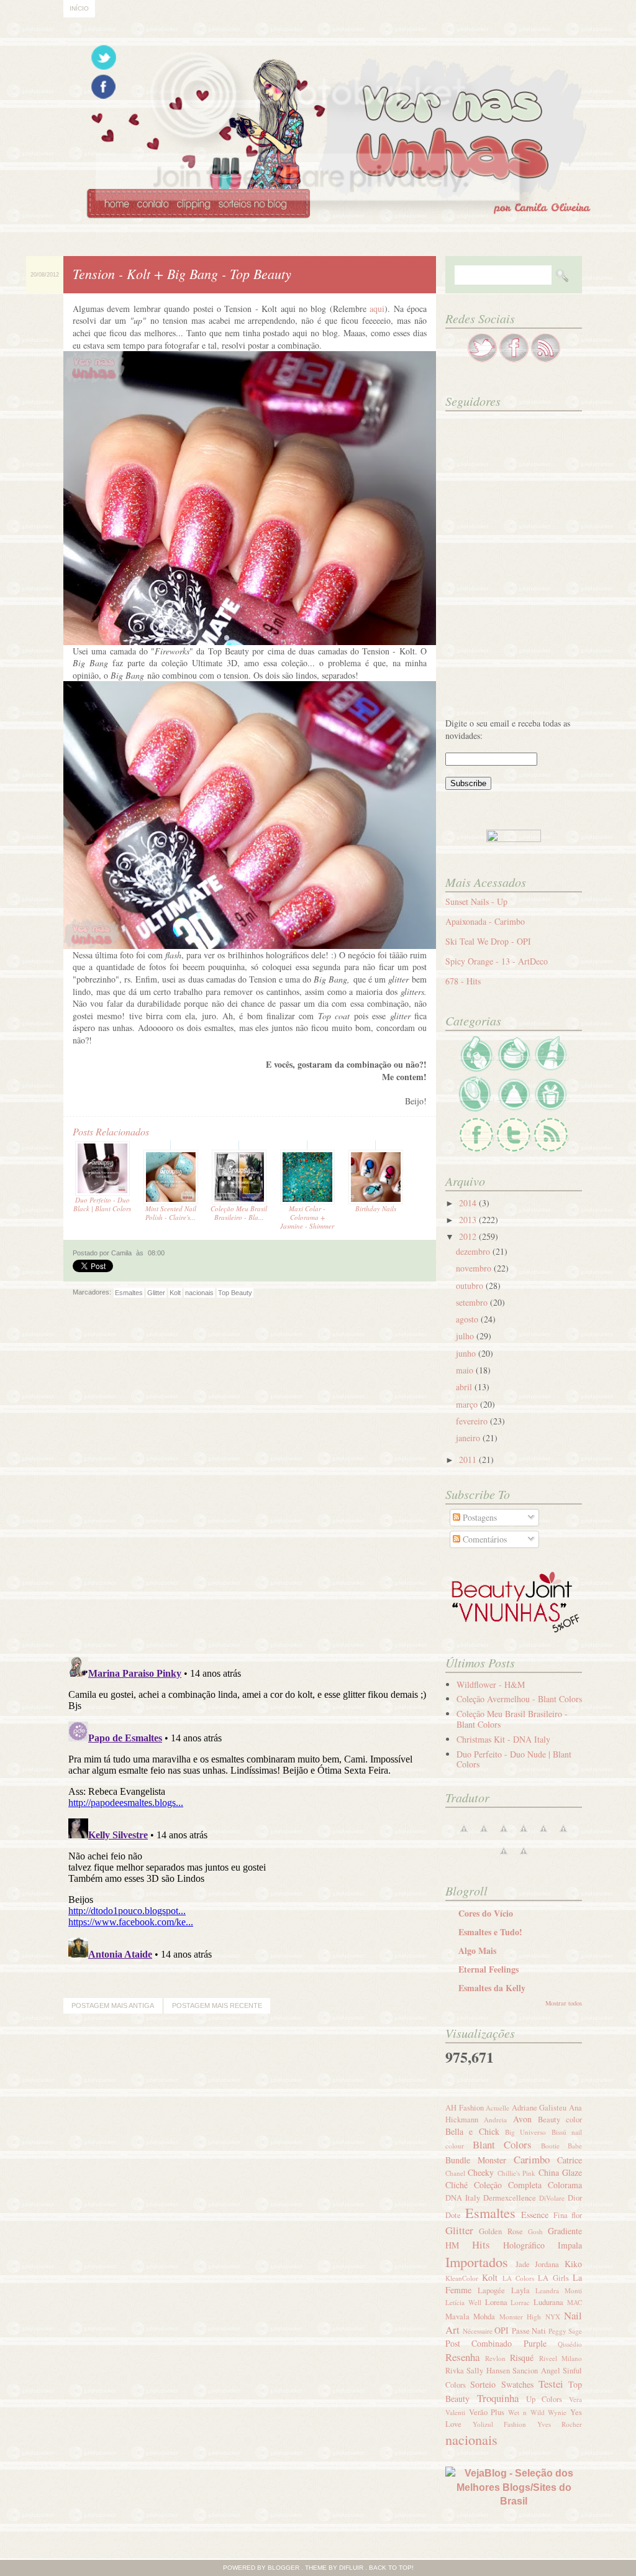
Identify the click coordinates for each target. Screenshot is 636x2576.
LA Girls (553, 2278)
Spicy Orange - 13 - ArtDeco (497, 961)
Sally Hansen (488, 2371)
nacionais (199, 1293)
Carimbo (532, 2159)
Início (79, 8)
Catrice (570, 2160)
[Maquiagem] (551, 1069)
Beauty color (560, 2120)
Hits (481, 2244)
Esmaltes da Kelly (492, 1988)
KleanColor (462, 2278)
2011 (469, 1460)
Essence (535, 2215)
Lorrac (520, 2302)
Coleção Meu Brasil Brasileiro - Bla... (239, 1213)
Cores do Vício (486, 1913)
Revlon (495, 2358)
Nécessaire (478, 2331)
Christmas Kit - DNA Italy (503, 1739)
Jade (523, 2264)
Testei (551, 2384)
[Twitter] (514, 1150)
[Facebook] (476, 1150)
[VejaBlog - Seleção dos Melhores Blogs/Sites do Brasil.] (514, 2484)
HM (452, 2245)
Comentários (484, 1539)
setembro (473, 1302)
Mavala (457, 2317)
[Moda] (514, 1110)
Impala (570, 2245)
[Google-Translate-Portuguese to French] (484, 1835)
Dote (453, 2215)
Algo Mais (477, 1950)
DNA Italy (463, 2198)
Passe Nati (529, 2331)
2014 (469, 1203)
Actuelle (497, 2108)
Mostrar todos (564, 2003)
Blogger (284, 2568)
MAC (575, 2302)
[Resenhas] (514, 1069)
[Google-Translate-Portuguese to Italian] (524, 1835)
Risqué (522, 2358)
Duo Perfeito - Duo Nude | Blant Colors (514, 1759)
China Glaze (560, 2172)
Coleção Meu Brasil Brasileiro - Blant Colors (512, 1719)
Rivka (455, 2371)
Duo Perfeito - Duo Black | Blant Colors (102, 1204)
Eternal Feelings (488, 1969)
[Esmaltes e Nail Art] (476, 1069)
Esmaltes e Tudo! (490, 1932)
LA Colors (518, 2278)
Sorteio (483, 2384)
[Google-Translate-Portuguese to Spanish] (524, 1857)
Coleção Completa (508, 2185)
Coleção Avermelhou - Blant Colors (519, 1699)
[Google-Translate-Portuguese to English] (563, 1835)
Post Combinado (479, 2343)
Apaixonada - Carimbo (485, 921)
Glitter (156, 1293)
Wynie (557, 2412)
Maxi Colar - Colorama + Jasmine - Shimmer (307, 1217)
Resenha (462, 2357)
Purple (535, 2343)
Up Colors (544, 2399)
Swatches (517, 2384)
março (468, 1404)
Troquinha (498, 2398)
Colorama (565, 2185)
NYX (553, 2317)
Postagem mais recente (217, 2005)
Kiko (573, 2264)
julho (466, 1336)
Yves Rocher (560, 2424)
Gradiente (565, 2231)
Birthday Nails (376, 1208)
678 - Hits (463, 981)
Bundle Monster (476, 2160)
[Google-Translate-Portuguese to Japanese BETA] (543, 1835)
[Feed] (551, 1150)
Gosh (535, 2231)
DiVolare (552, 2198)
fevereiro (473, 1421)
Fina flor (568, 2215)
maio (466, 1370)
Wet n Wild (526, 2412)
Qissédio (570, 2344)
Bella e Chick (472, 2131)
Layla (520, 2290)
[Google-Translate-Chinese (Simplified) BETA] (464, 1835)
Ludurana (548, 2302)
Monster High (520, 2317)
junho (467, 1353)
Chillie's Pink (516, 2173)
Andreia (495, 2120)
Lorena (496, 2302)
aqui (377, 309)
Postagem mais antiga (113, 2005)
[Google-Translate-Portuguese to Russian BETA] (504, 1857)
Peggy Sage (566, 2331)
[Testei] (476, 1110)
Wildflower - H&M (491, 1684)
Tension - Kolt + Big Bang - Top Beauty (182, 273)
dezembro (474, 1251)
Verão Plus (487, 2412)
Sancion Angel (536, 2371)
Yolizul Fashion (500, 2424)
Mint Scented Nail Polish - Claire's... (171, 1213)
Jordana (547, 2264)
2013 (469, 1220)
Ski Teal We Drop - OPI (488, 941)
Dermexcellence (510, 2198)
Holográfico (524, 2245)
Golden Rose (501, 2231)
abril (465, 1387)
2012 (469, 1236)
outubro (471, 1286)
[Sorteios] (551, 1110)
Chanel (455, 2173)
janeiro (469, 1438)
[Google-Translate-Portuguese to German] (504, 1835)
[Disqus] (250, 1486)
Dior (575, 2198)
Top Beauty (235, 1293)
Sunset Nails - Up (476, 901)
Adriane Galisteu (539, 2108)
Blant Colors (502, 2144)
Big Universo (525, 2132)
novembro (475, 1268)
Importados (477, 2262)
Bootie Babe (562, 2146)
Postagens (479, 1517)
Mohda (484, 2317)
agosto (468, 1319)
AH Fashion (465, 2108)
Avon (522, 2119)
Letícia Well (463, 2302)
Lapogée (491, 2290)
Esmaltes (129, 1293)
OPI (502, 2330)
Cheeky (481, 2172)
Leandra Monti (559, 2290)
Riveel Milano (561, 2358)
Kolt (175, 1293)
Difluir (351, 2568)
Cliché (457, 2185)
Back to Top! (391, 2568)
